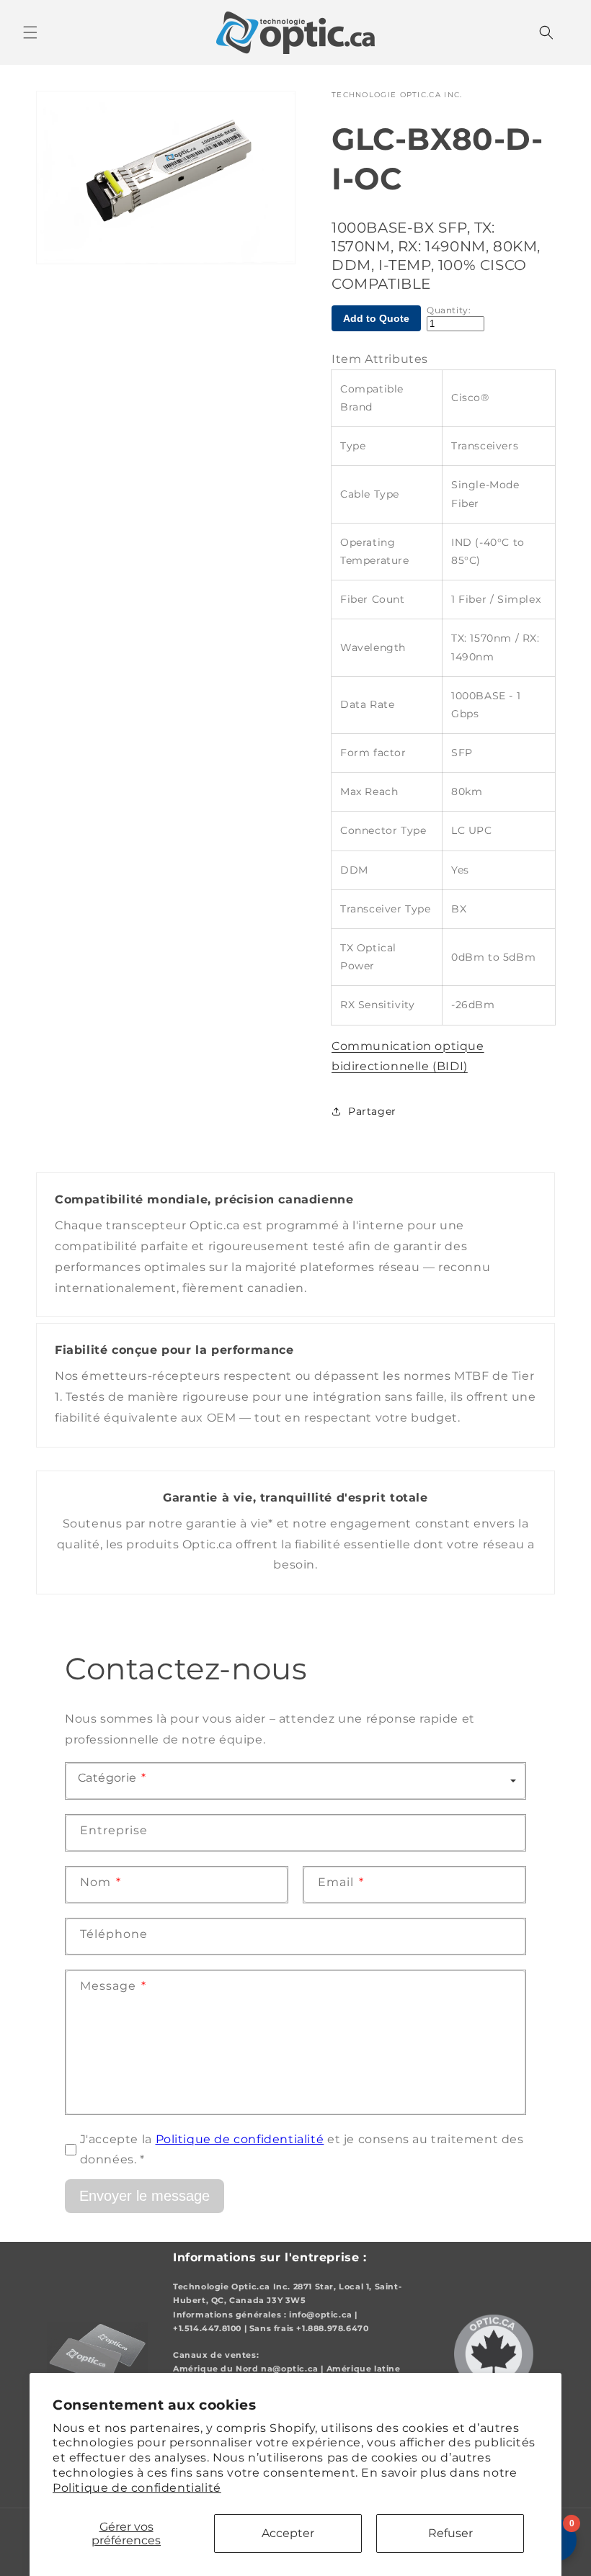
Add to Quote (376, 318)
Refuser (450, 2533)
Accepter (288, 2533)
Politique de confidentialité (137, 2488)
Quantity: (449, 310)
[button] (30, 32)
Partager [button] (372, 1111)
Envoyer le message (145, 2196)
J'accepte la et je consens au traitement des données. (302, 2150)
